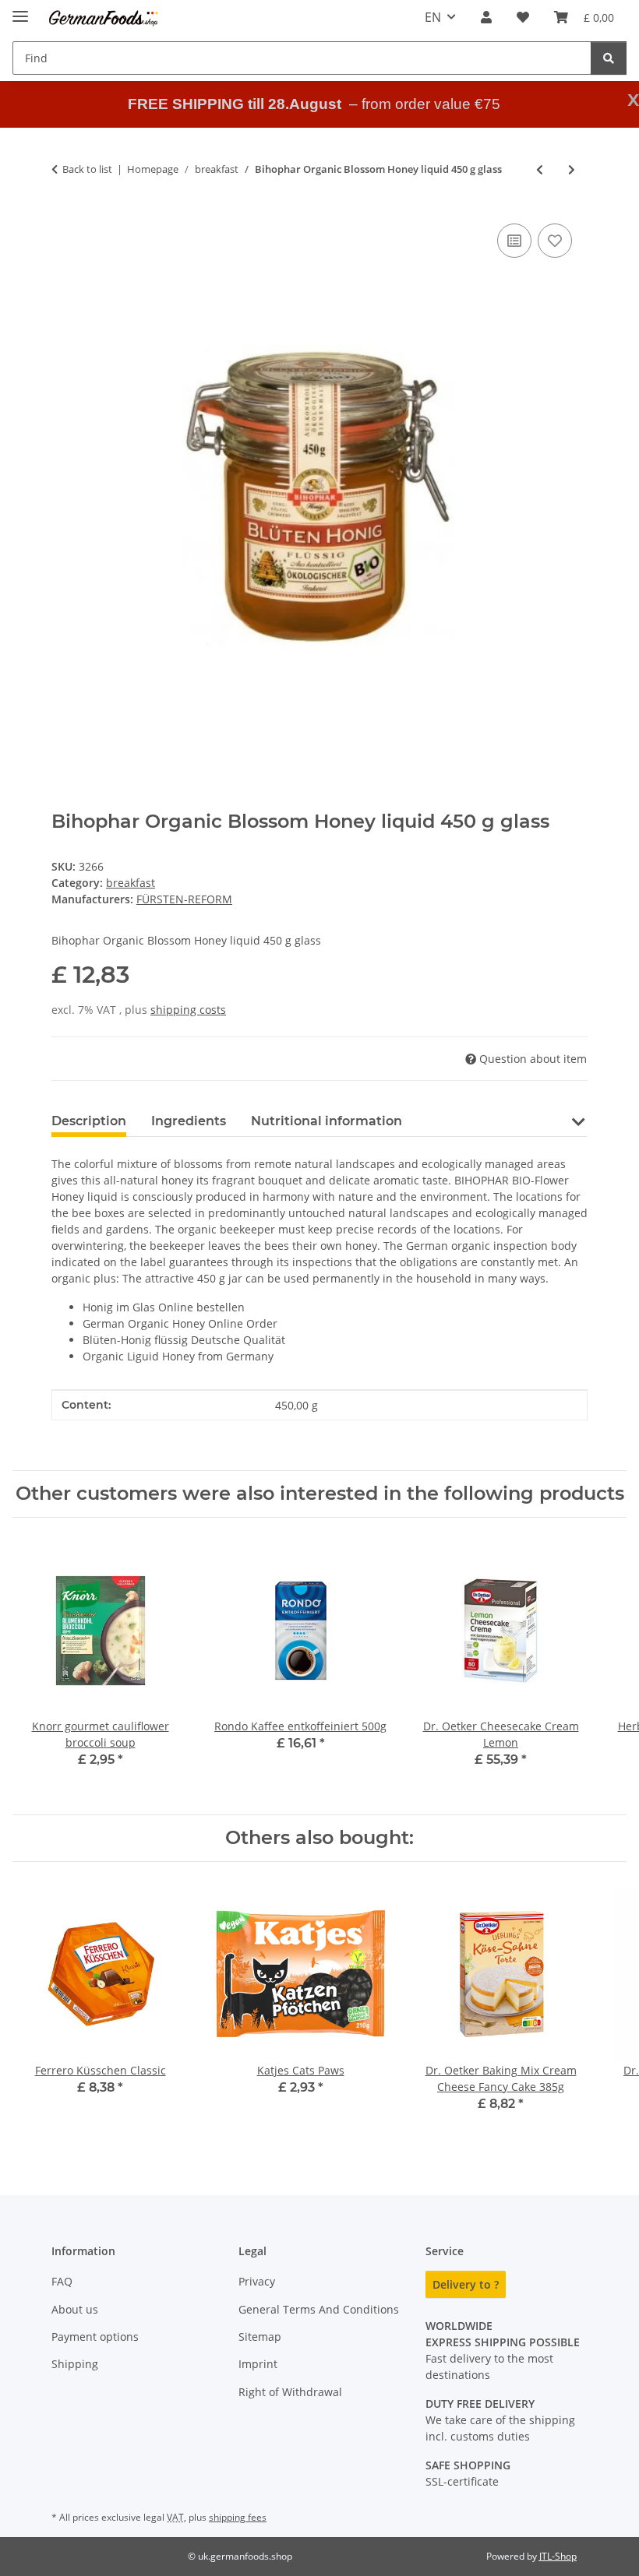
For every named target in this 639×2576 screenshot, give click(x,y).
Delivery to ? (466, 2284)
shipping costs (188, 1010)
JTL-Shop (558, 2556)
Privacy (257, 2281)
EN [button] (433, 17)
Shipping (75, 2364)
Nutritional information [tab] (327, 1121)
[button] (486, 17)
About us (75, 2309)
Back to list (87, 169)
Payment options (95, 2337)
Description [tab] (89, 1121)
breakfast (131, 883)
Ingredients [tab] (189, 1121)
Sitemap (260, 2337)
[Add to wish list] (555, 241)
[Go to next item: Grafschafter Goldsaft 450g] (572, 169)
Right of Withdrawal (290, 2392)
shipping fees (238, 2517)
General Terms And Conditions (319, 2309)
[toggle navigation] (20, 10)
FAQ (62, 2281)
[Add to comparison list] (514, 241)
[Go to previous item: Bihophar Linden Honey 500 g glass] (540, 169)
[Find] (609, 58)
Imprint (258, 2364)
